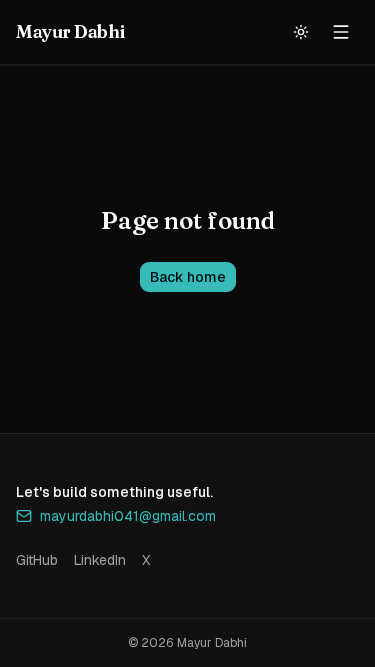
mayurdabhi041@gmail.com (128, 516)
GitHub (37, 560)
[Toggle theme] (301, 32)
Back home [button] (188, 277)
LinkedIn (100, 560)
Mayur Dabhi (70, 31)
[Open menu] (341, 32)
